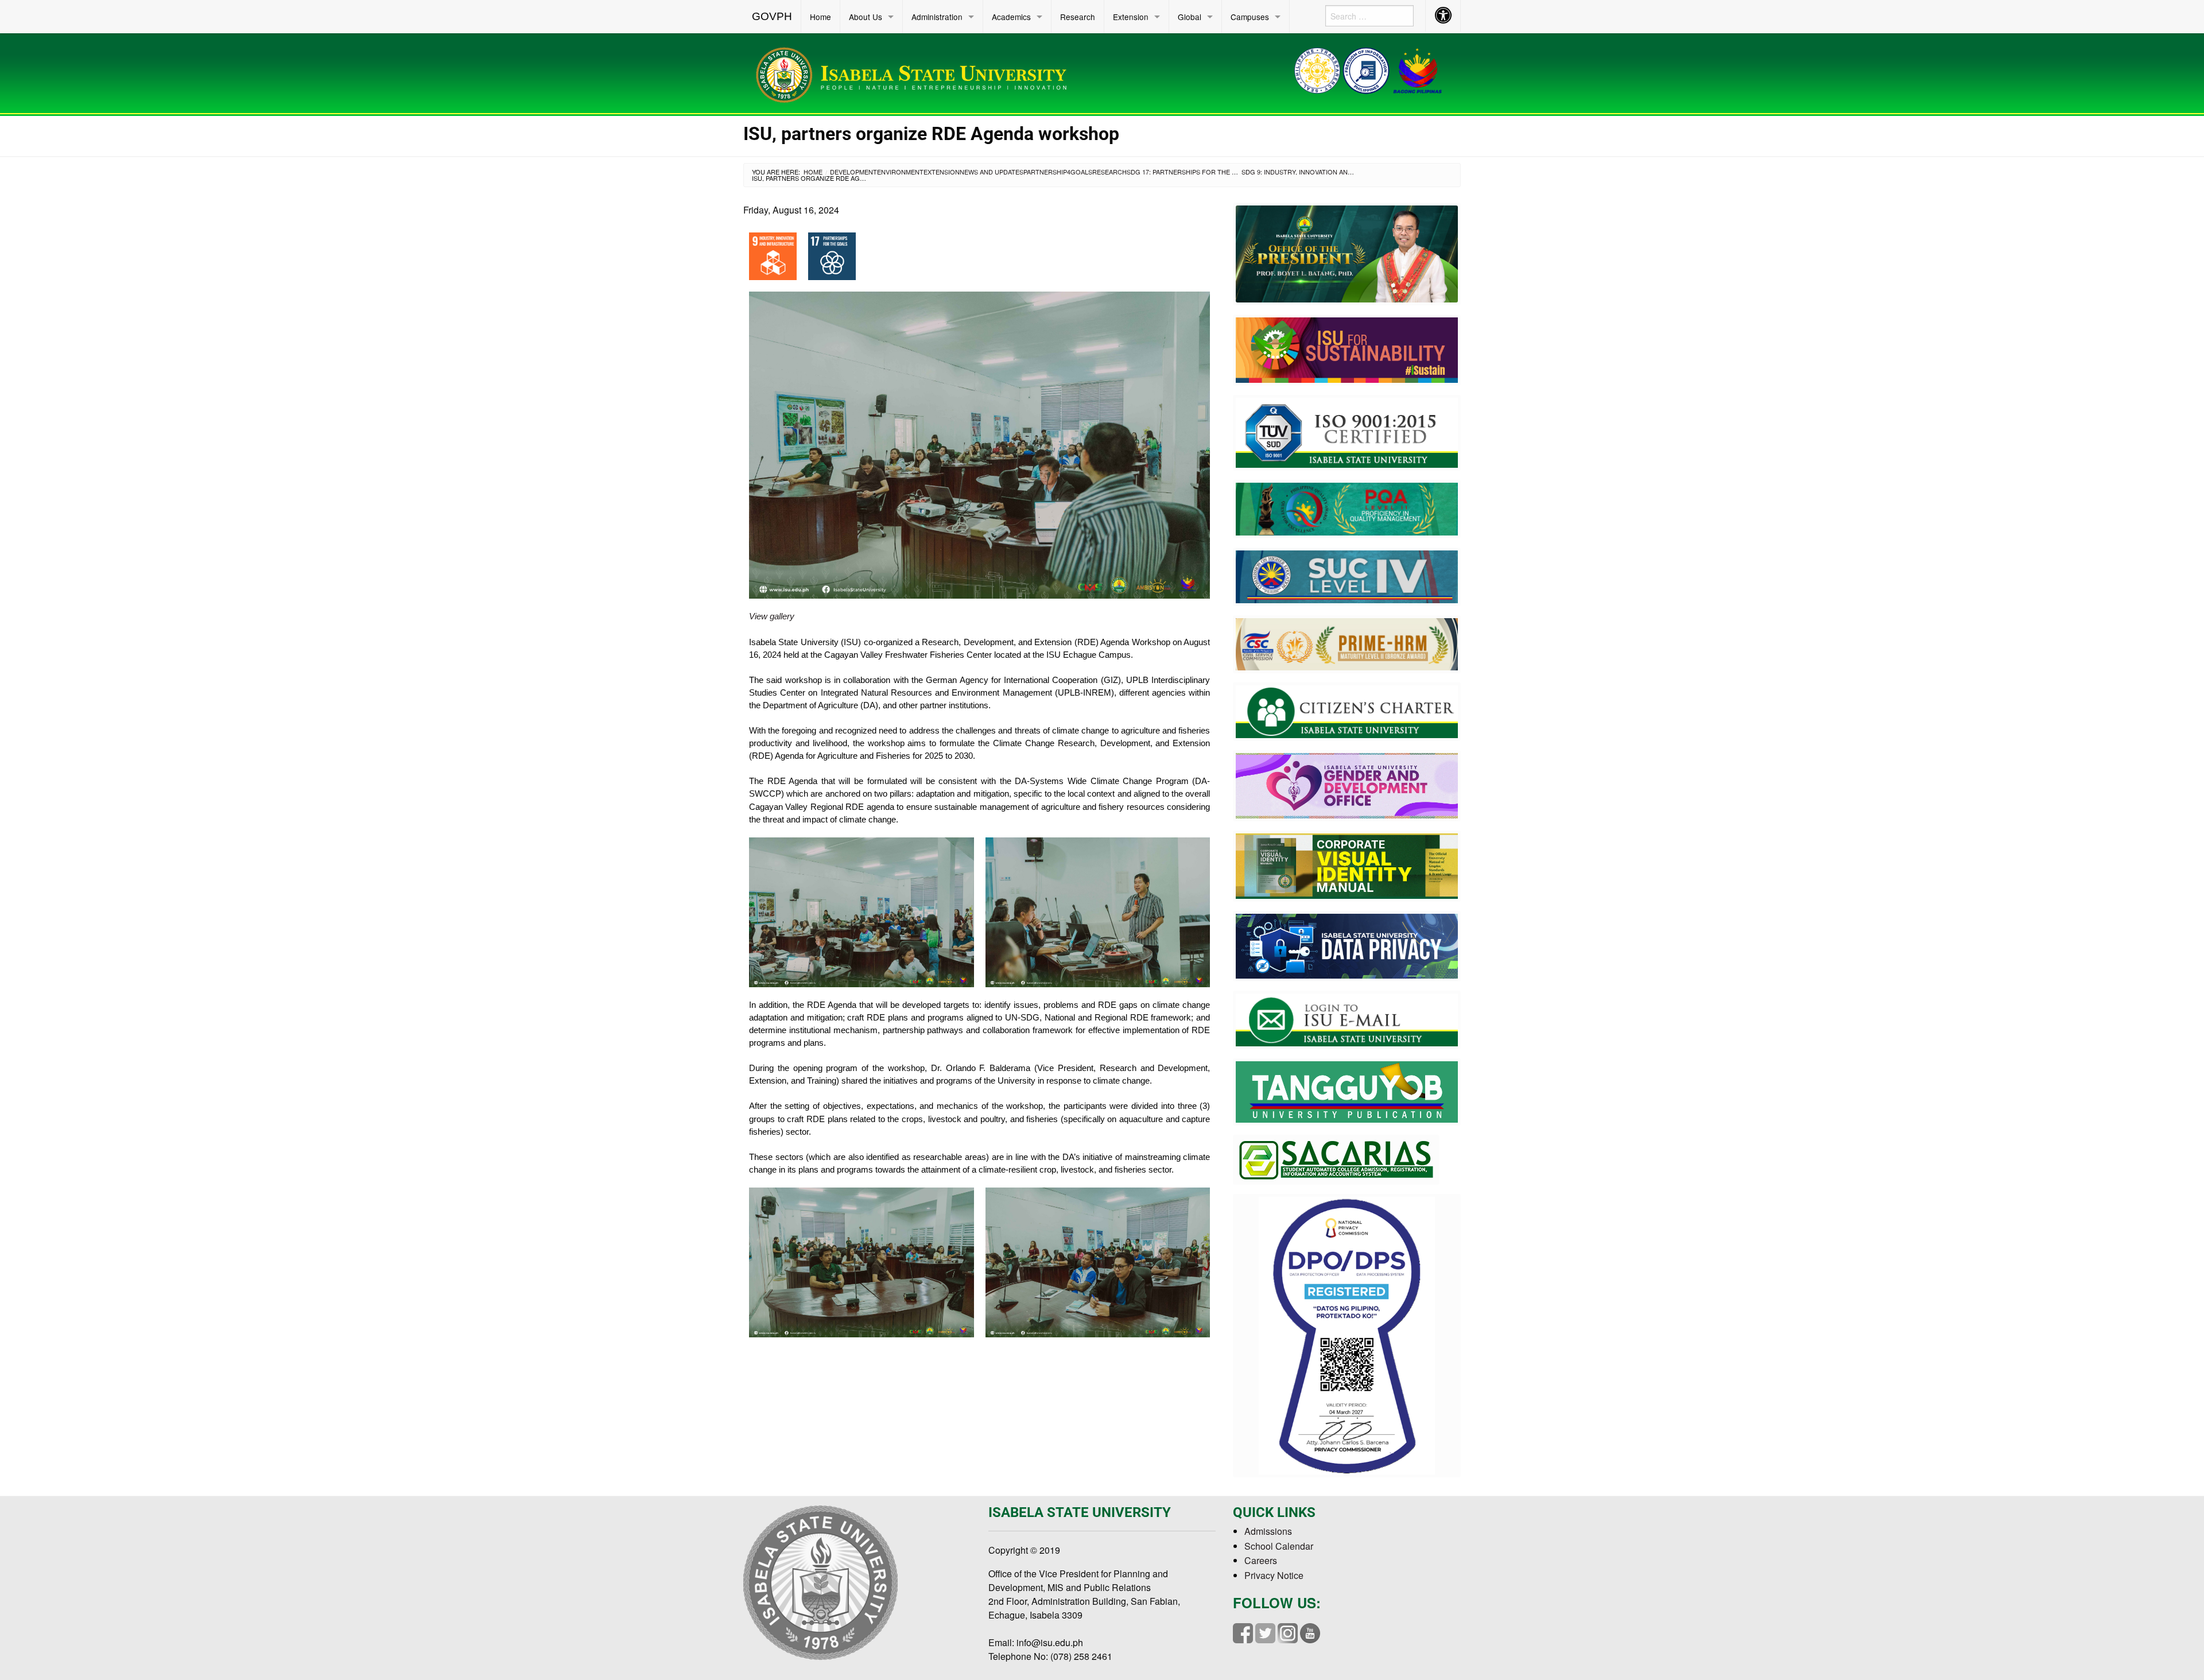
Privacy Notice (1274, 1575)
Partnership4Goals (1058, 172)
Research (1078, 17)
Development (853, 172)
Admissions (1268, 1531)
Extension (1131, 17)
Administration (937, 17)
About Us (866, 17)
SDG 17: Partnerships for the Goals (1190, 172)
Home (820, 17)
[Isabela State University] (915, 73)
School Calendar (1279, 1546)
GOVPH (772, 16)
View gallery (772, 616)
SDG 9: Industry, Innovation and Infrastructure (1327, 172)
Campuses (1250, 17)
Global (1190, 17)
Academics (1011, 17)
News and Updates (992, 172)
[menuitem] (772, 17)
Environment (900, 172)
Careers (1261, 1560)
